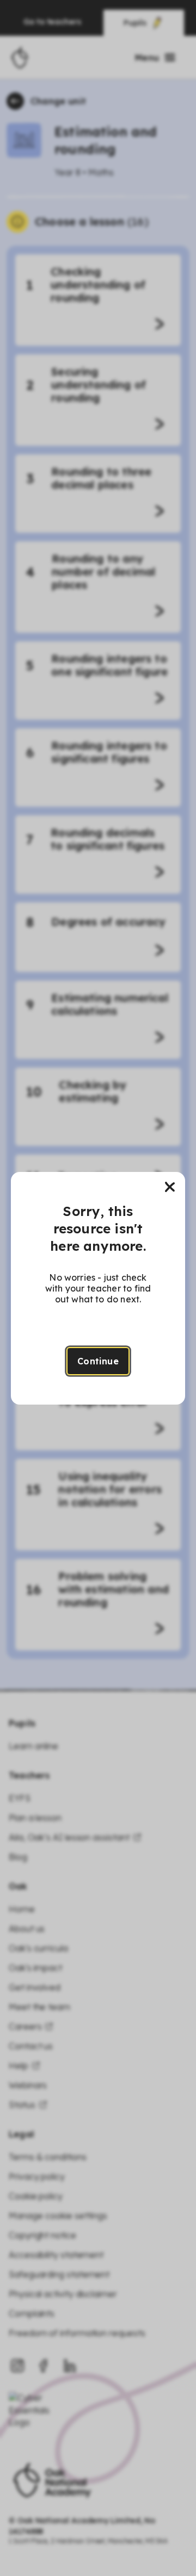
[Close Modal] (170, 1187)
